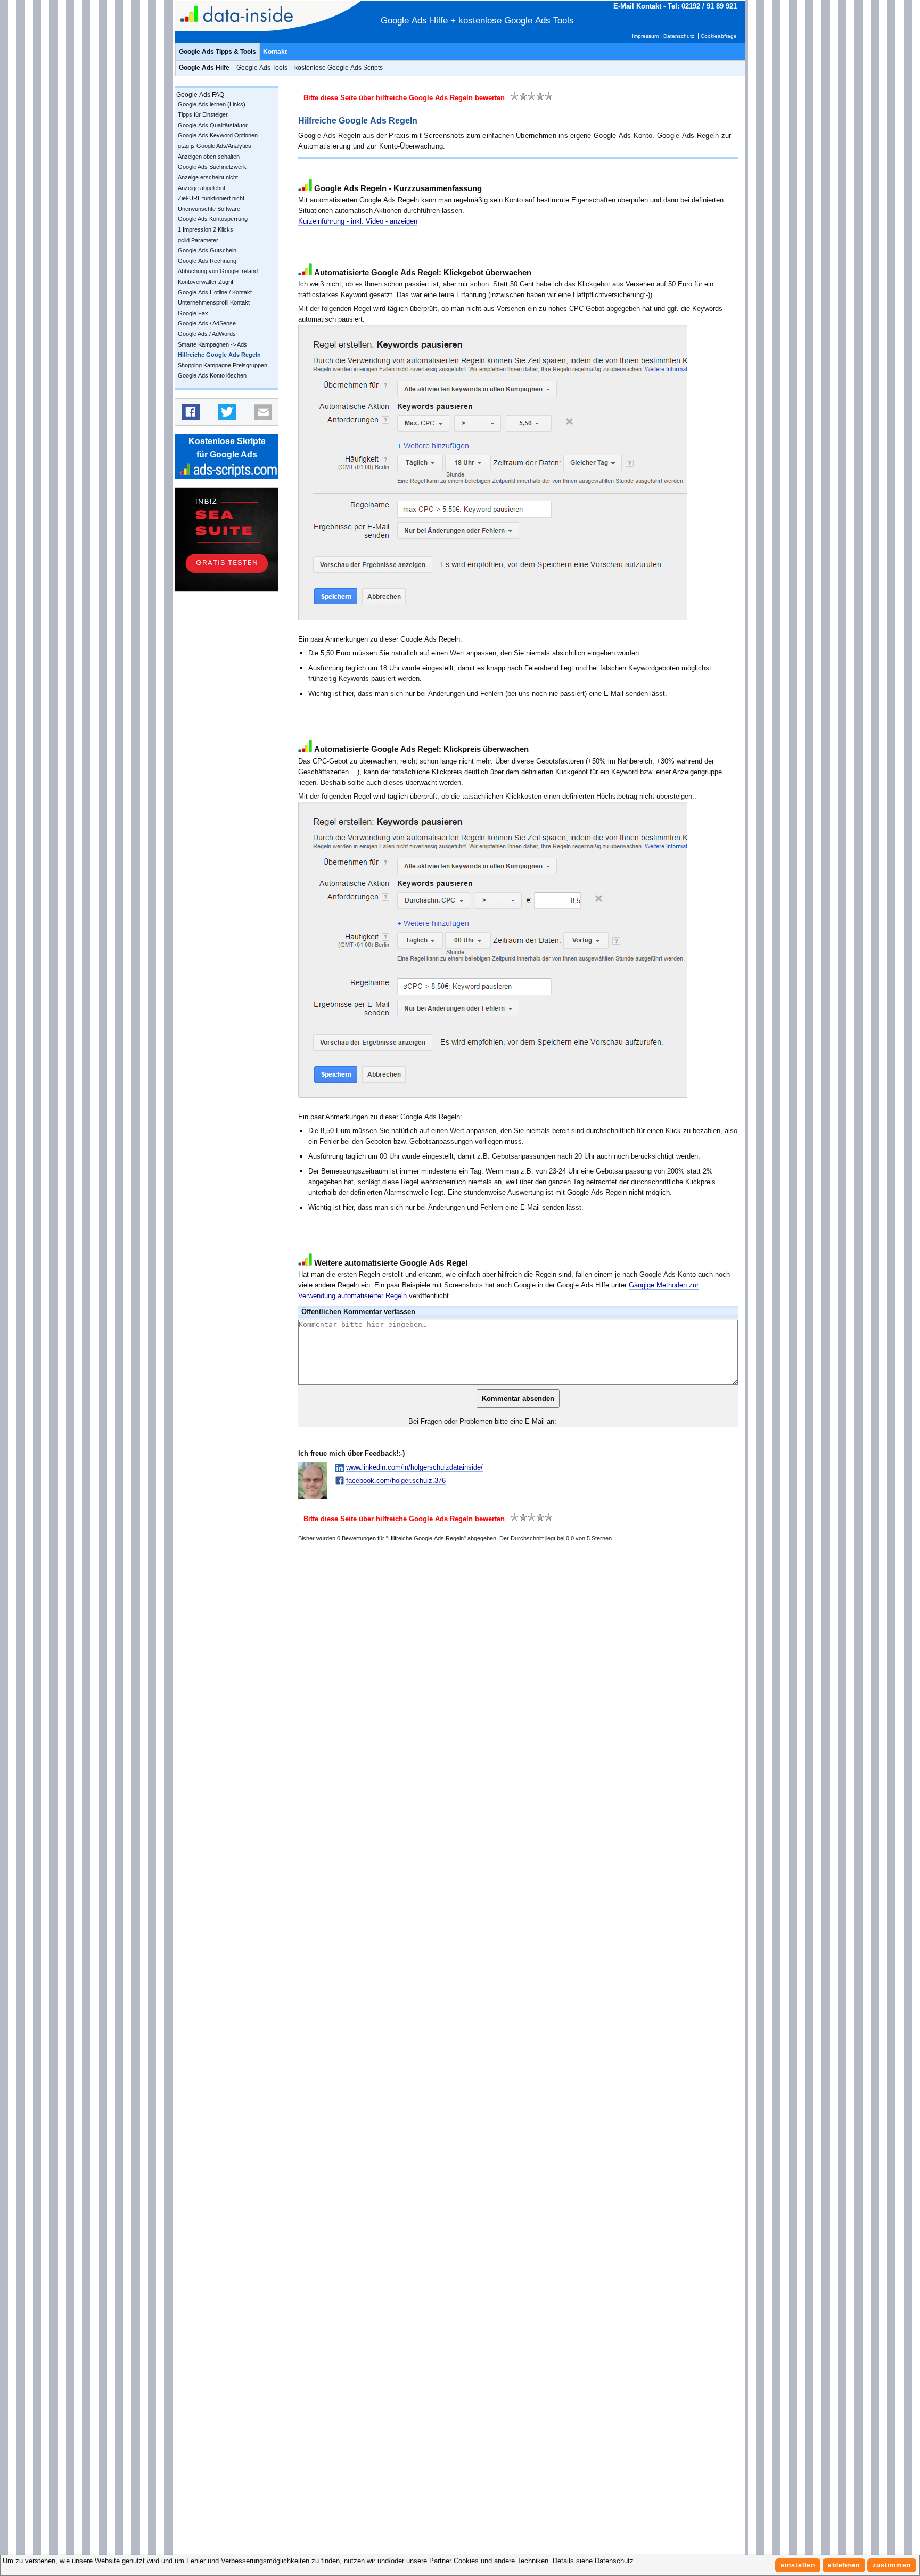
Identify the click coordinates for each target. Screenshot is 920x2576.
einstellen (798, 2565)
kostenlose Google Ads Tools (516, 20)
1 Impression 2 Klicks (206, 229)
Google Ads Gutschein (207, 250)
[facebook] (191, 412)
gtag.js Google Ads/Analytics (215, 146)
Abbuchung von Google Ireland (218, 271)
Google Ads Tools (262, 68)
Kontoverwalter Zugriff (206, 282)
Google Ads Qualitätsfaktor (213, 125)
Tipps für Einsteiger (203, 114)
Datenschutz (679, 36)
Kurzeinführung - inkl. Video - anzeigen (358, 221)
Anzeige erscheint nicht (208, 177)
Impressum (645, 36)
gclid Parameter (198, 240)
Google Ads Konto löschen (212, 375)
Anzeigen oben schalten (209, 157)
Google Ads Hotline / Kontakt (215, 292)
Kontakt (275, 52)
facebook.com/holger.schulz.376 (396, 1480)
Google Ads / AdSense (207, 323)
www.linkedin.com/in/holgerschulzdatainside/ (414, 1467)
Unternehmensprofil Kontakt (214, 302)
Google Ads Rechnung (207, 261)
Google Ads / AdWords (207, 334)
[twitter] (227, 412)
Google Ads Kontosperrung (213, 219)
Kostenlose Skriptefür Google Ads (227, 448)
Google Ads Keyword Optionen (218, 135)
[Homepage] (255, 16)
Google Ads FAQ (200, 95)
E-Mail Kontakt (637, 6)
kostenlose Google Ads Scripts (339, 68)
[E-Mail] (263, 412)
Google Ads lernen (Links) (212, 104)
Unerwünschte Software (209, 209)
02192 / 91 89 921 (709, 6)
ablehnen (844, 2565)
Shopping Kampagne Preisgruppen (223, 365)
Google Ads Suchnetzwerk (212, 167)
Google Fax (193, 313)
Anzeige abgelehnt (202, 188)
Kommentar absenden (518, 1398)
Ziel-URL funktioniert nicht (211, 198)
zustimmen (892, 2565)
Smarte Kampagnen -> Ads (212, 344)
